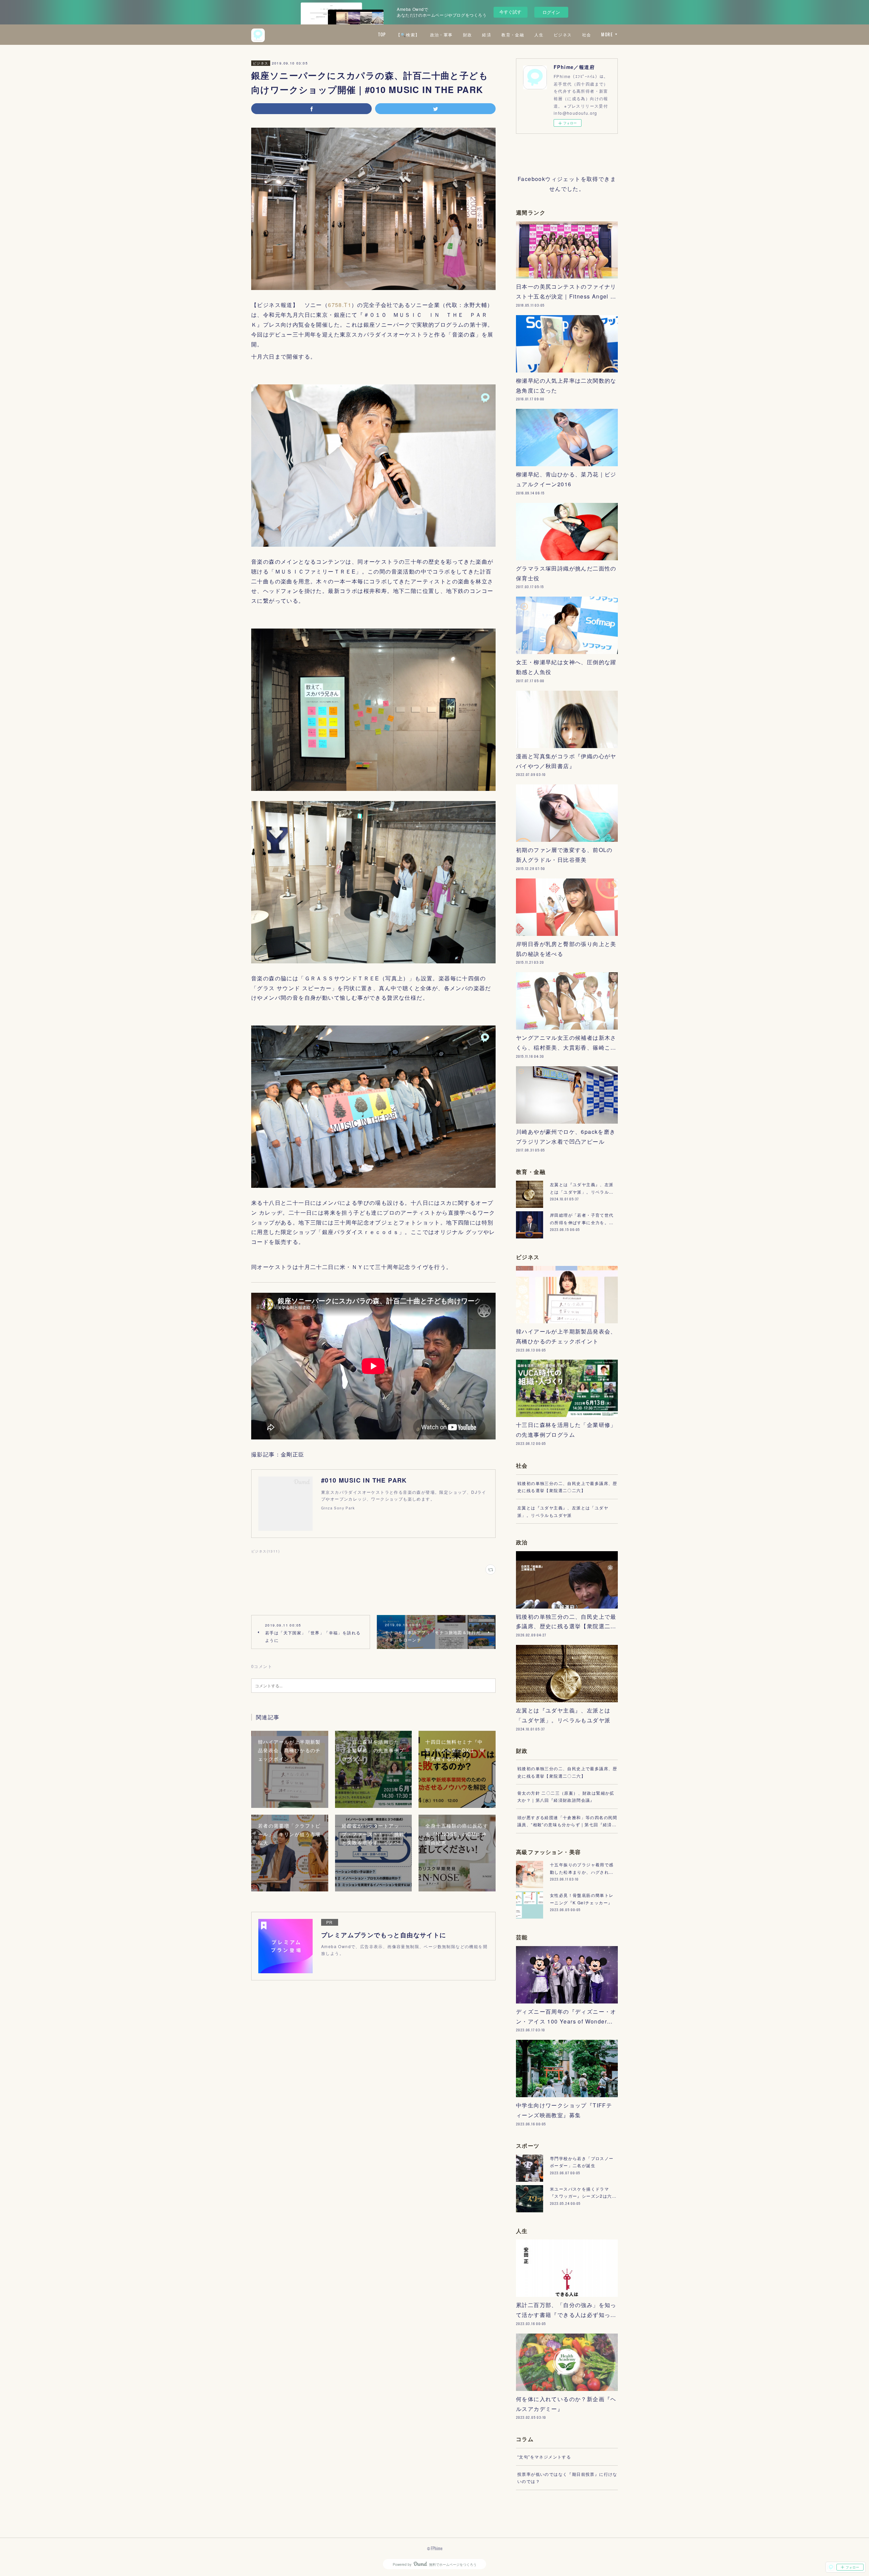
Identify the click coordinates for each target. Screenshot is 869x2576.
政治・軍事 (441, 34)
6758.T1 (340, 305)
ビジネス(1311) (265, 1551)
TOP (382, 34)
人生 (539, 34)
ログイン (551, 12)
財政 (468, 34)
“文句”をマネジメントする (544, 2457)
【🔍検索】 (408, 34)
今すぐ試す (510, 12)
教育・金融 (513, 34)
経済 (487, 34)
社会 (587, 34)
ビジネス (563, 34)
